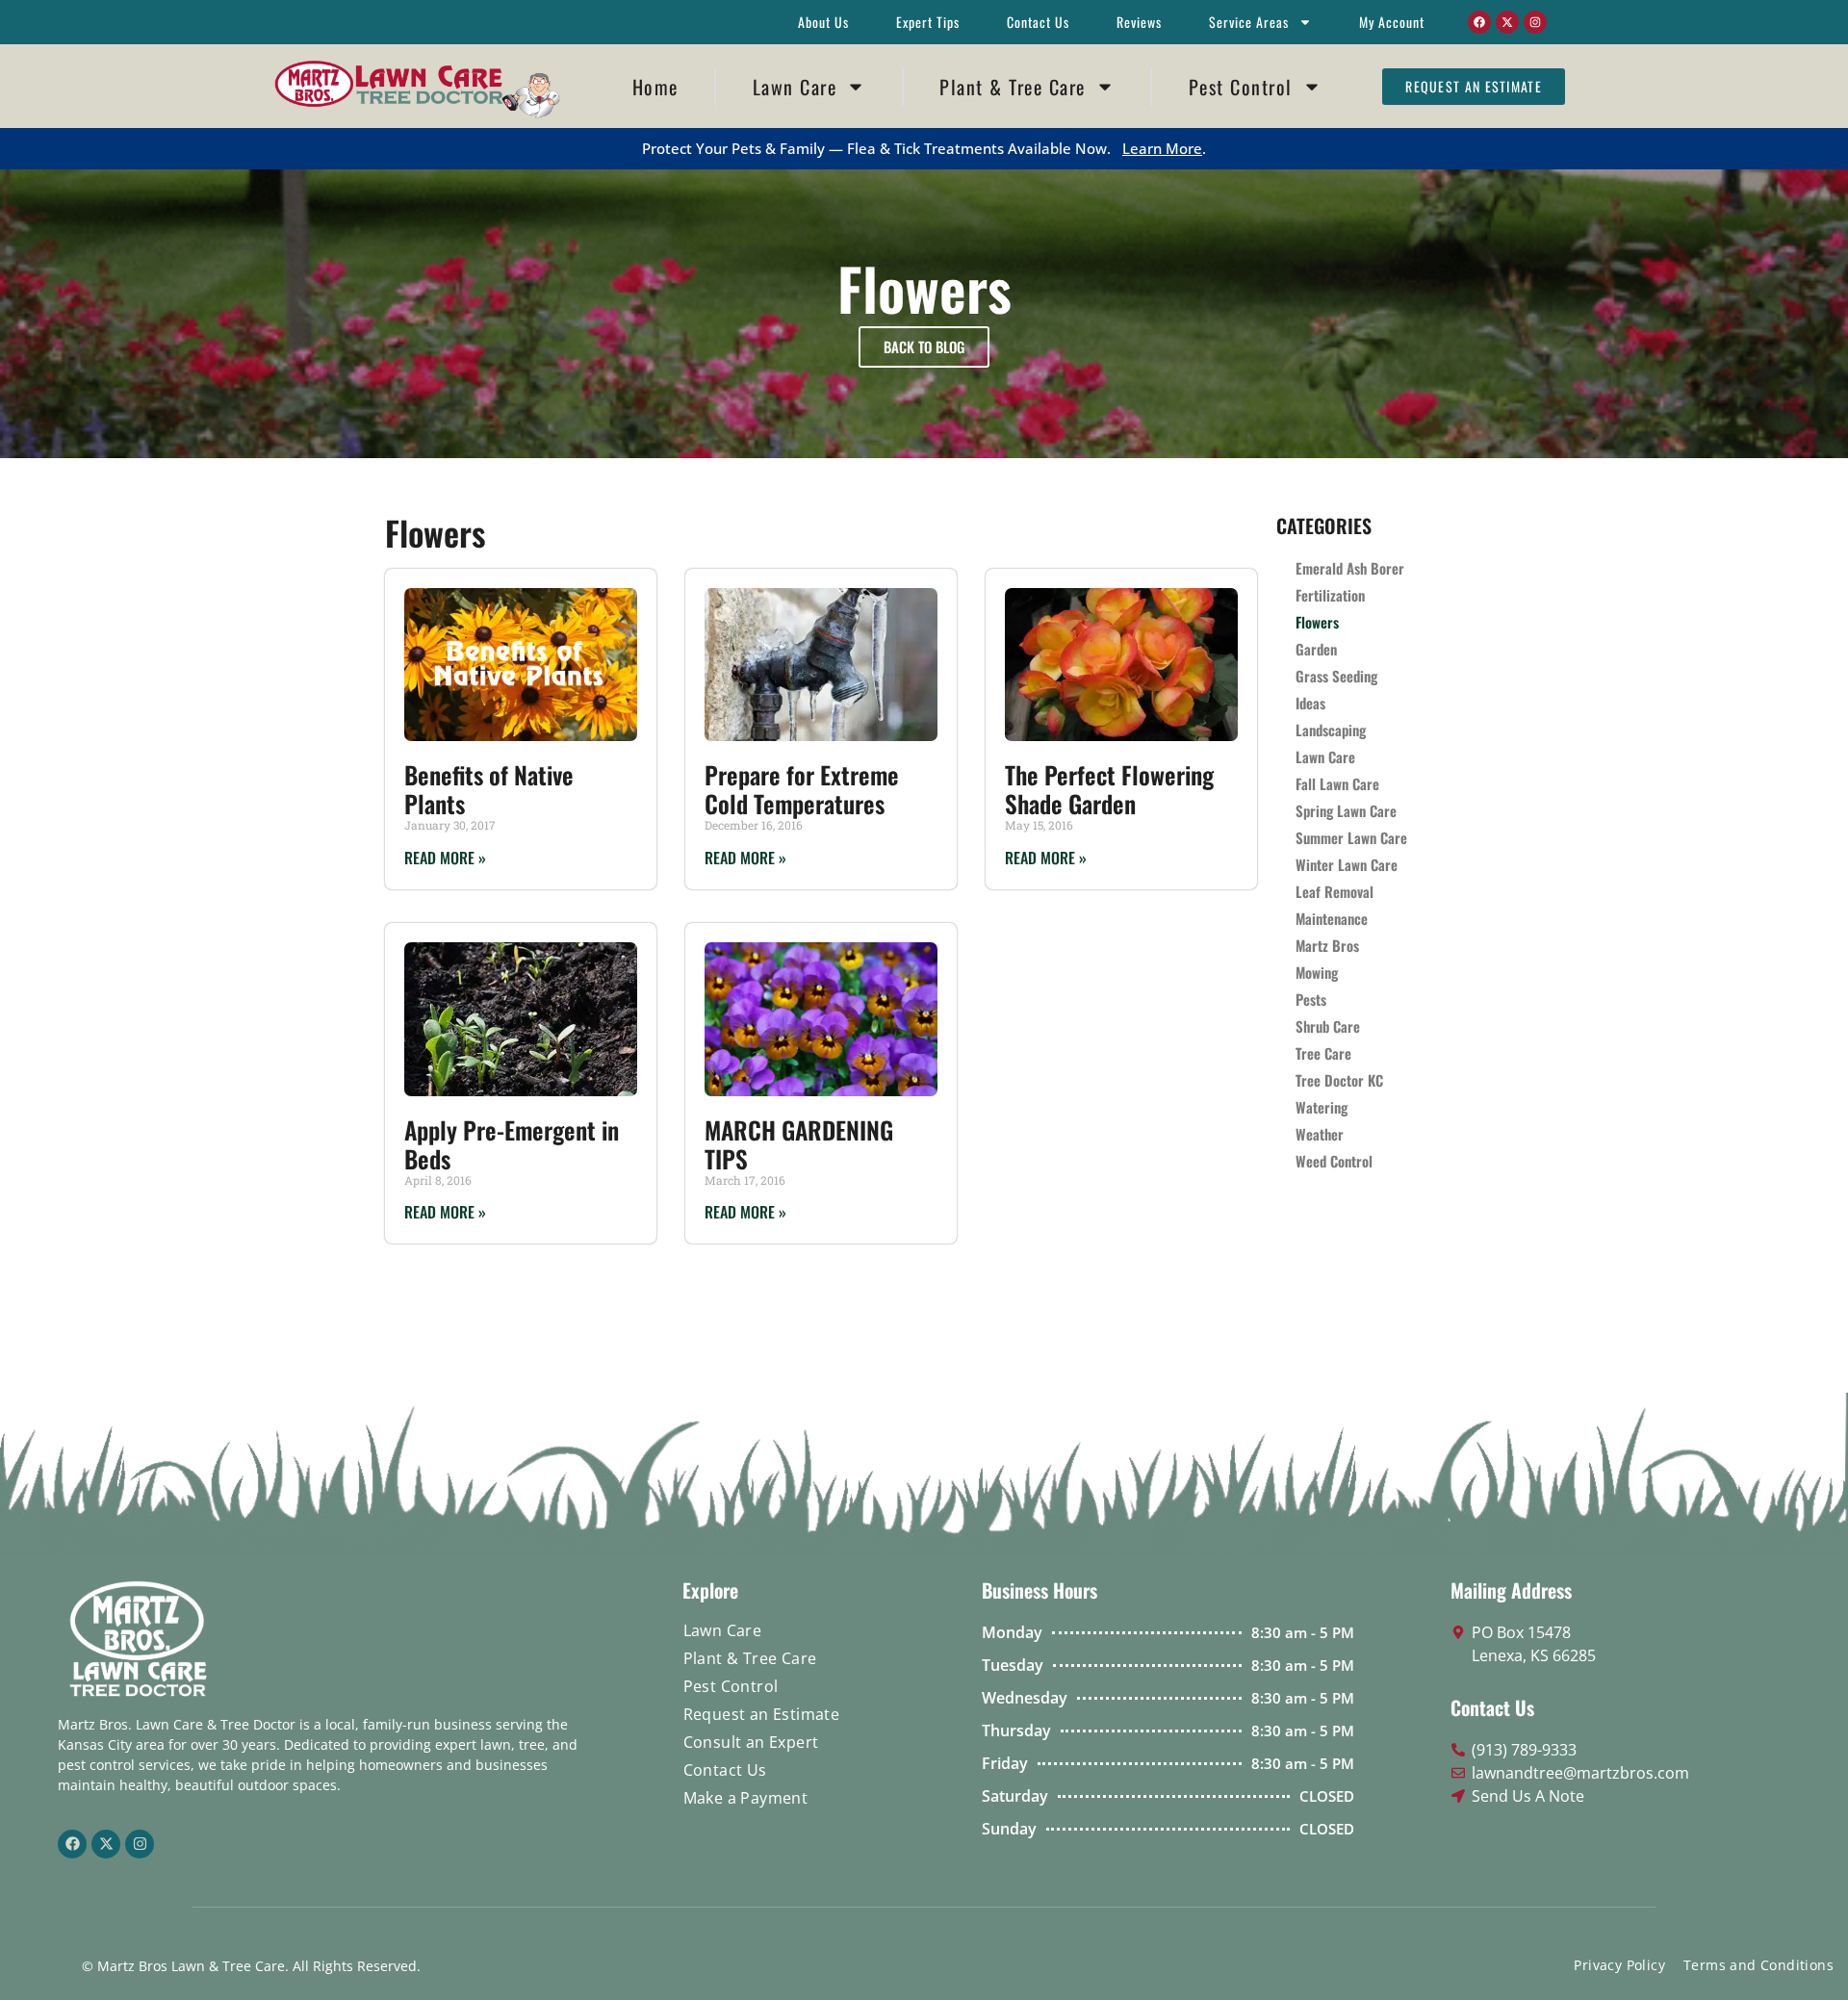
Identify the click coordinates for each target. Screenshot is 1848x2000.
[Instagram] (1535, 22)
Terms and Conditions (1758, 1965)
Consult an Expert (751, 1742)
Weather (1320, 1134)
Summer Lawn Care (1351, 837)
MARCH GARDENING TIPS (799, 1144)
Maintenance (1332, 918)
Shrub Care (1328, 1026)
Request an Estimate (762, 1714)
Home (655, 87)
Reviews (1139, 22)
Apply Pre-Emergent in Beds (512, 1144)
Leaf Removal (1335, 891)
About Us (823, 22)
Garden (1316, 649)
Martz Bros (1327, 945)
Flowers (1317, 622)
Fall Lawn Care (1337, 783)
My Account (1392, 22)
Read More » (445, 858)
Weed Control (1334, 1161)
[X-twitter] (1507, 22)
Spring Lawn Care (1346, 810)
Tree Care (1323, 1053)
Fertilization (1330, 595)
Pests (1311, 999)
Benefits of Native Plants (489, 789)
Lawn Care (795, 87)
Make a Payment (746, 1798)
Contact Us (1038, 22)
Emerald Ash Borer (1350, 568)
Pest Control (1241, 87)
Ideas (1310, 703)
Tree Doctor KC (1339, 1080)
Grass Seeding (1336, 676)
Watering (1322, 1107)
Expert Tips (928, 22)
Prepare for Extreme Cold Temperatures (802, 789)
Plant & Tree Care (1013, 87)
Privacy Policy (1619, 1965)
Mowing (1317, 972)
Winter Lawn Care (1347, 864)
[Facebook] (1479, 22)
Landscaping (1331, 730)
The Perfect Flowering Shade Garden (1109, 789)
